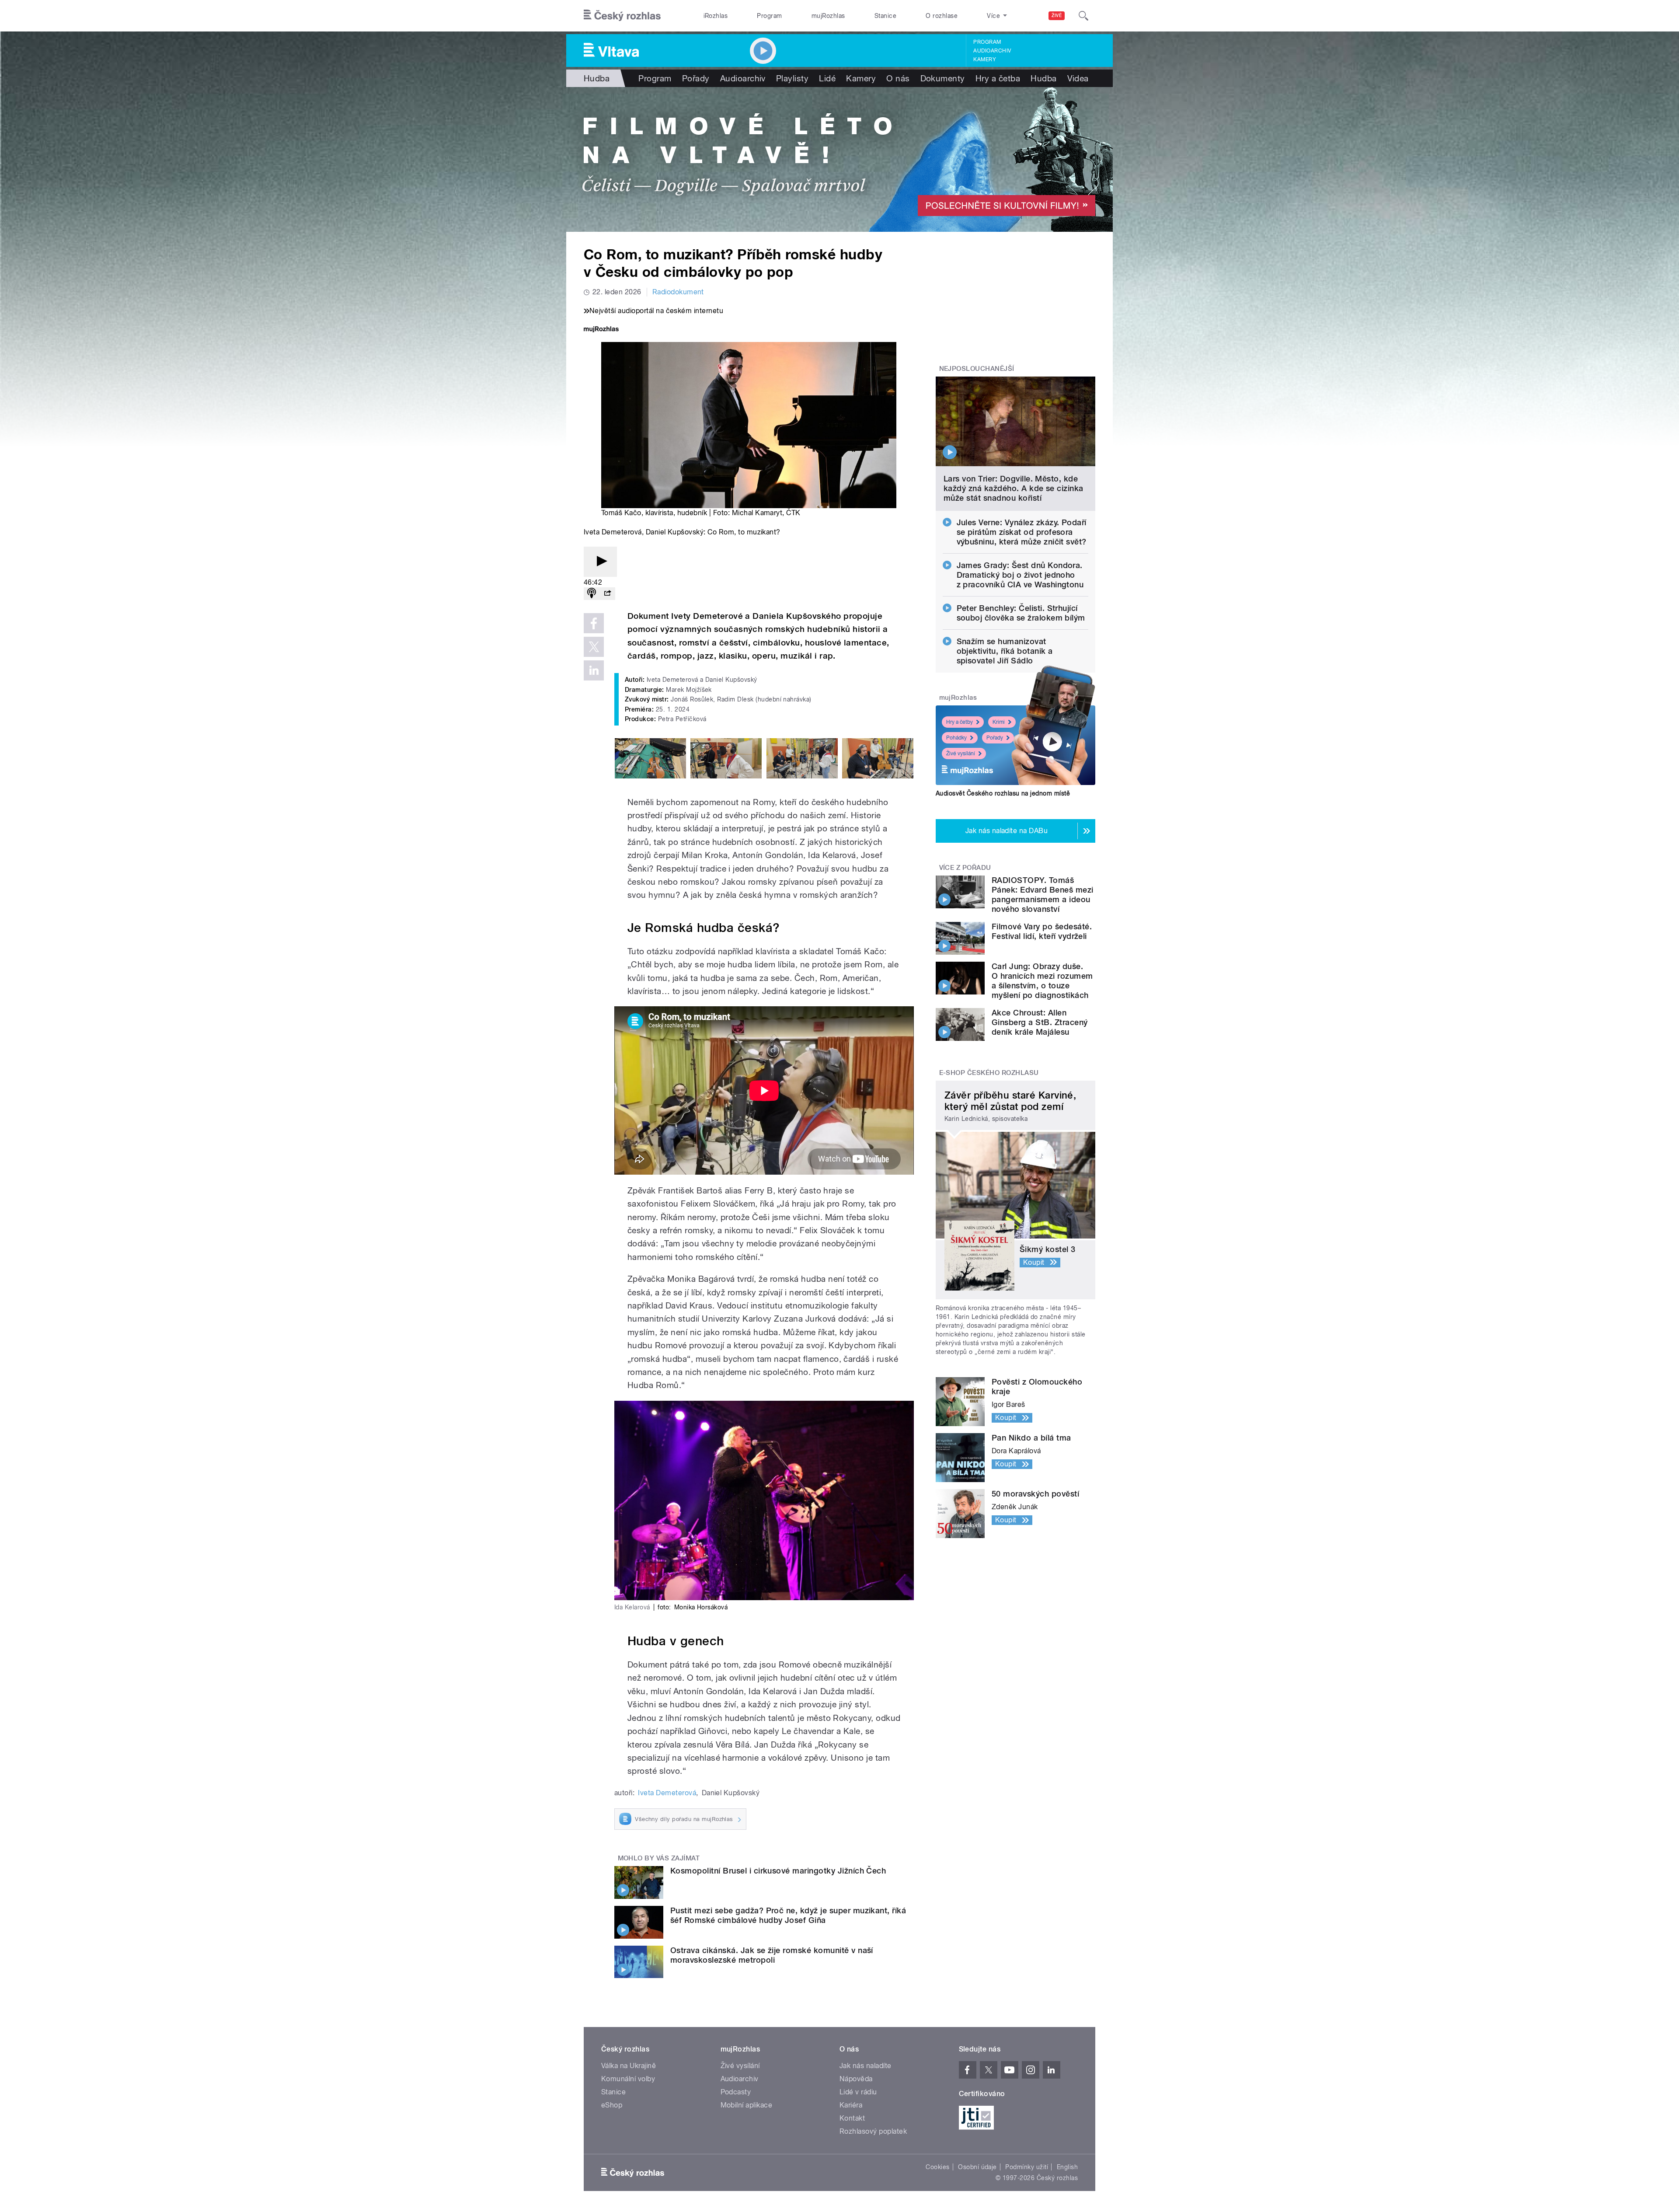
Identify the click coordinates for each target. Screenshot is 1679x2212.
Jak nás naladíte (866, 2066)
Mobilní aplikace (747, 2105)
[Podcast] (592, 594)
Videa (1078, 78)
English (1067, 2167)
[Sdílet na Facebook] (594, 623)
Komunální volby (628, 2079)
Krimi (999, 722)
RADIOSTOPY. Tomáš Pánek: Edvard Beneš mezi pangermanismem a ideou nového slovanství (1043, 895)
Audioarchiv (992, 51)
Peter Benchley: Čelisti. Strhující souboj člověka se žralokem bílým (1021, 613)
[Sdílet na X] (594, 647)
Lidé (827, 78)
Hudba (597, 78)
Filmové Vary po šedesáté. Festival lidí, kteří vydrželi (1042, 931)
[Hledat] (1083, 16)
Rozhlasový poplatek (873, 2131)
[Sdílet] (607, 594)
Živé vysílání (961, 754)
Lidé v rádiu (858, 2092)
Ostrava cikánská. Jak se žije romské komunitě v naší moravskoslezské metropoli (772, 1955)
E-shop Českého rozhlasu (989, 1073)
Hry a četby (960, 722)
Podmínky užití (1027, 2167)
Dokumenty (943, 78)
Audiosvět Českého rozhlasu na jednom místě (1003, 793)
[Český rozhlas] (622, 16)
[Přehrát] (600, 562)
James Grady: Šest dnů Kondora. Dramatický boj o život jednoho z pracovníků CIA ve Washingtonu (1020, 575)
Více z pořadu (965, 868)
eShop (612, 2105)
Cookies (937, 2167)
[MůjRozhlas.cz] (601, 330)
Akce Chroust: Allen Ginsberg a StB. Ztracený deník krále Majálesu (1040, 1022)
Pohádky (956, 738)
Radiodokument (678, 292)
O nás (898, 78)
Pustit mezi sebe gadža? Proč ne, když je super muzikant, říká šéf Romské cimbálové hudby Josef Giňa (788, 1915)
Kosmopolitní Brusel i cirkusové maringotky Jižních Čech (778, 1871)
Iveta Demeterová (667, 1793)
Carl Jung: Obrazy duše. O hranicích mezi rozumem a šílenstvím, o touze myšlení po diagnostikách (1042, 981)
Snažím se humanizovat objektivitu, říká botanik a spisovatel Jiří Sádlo (1005, 651)
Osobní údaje (977, 2167)
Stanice (885, 16)
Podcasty (736, 2092)
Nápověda (856, 2079)
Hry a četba (998, 78)
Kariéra (851, 2105)
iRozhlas (716, 16)
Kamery (985, 59)
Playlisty (792, 78)
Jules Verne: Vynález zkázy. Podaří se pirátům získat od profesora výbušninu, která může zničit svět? (1022, 532)
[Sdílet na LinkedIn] (594, 670)
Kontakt (852, 2118)
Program (769, 16)
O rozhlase (942, 16)
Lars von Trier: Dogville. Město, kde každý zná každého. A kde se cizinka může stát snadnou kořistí (1014, 488)
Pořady (696, 78)
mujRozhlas (828, 16)
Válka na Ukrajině (629, 2066)
